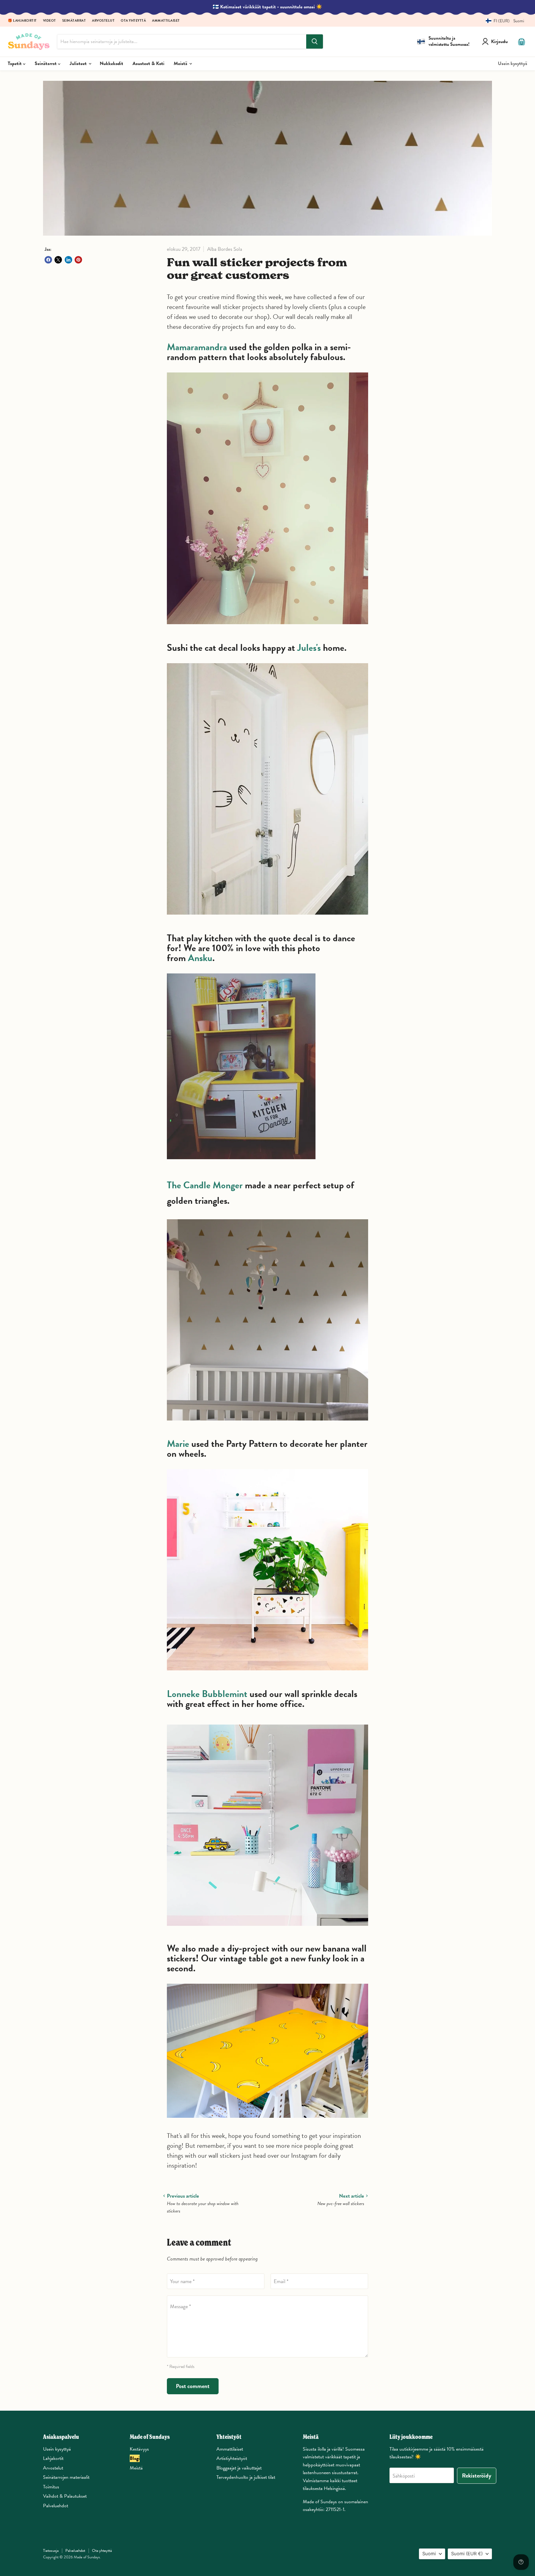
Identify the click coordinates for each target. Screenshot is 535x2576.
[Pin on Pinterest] (78, 260)
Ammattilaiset (166, 21)
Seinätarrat (74, 21)
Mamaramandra (197, 347)
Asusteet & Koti (148, 63)
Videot (50, 21)
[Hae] (315, 41)
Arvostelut (103, 21)
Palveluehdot (56, 2506)
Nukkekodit (111, 63)
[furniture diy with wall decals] (267, 1674)
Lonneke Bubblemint (207, 1694)
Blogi (135, 2458)
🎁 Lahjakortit (22, 21)
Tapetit (15, 63)
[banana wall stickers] (267, 2121)
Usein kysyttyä (513, 63)
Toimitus (51, 2487)
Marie (178, 1444)
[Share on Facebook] (48, 260)
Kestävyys (139, 2449)
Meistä (181, 63)
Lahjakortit (53, 2458)
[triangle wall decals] (267, 1424)
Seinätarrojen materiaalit (66, 2477)
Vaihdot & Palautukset (65, 2496)
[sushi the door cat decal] (267, 918)
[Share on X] (58, 260)
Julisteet (79, 63)
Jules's (309, 648)
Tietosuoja (51, 2551)
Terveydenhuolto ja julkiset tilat (246, 2477)
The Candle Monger (205, 1185)
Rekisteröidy (477, 2476)
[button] (503, 21)
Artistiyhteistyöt (232, 2458)
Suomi (429, 2554)
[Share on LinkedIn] (68, 260)
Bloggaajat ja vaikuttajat (239, 2468)
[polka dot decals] (267, 627)
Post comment (193, 2386)
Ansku (200, 958)
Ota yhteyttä (133, 21)
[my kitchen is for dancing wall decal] (241, 1163)
